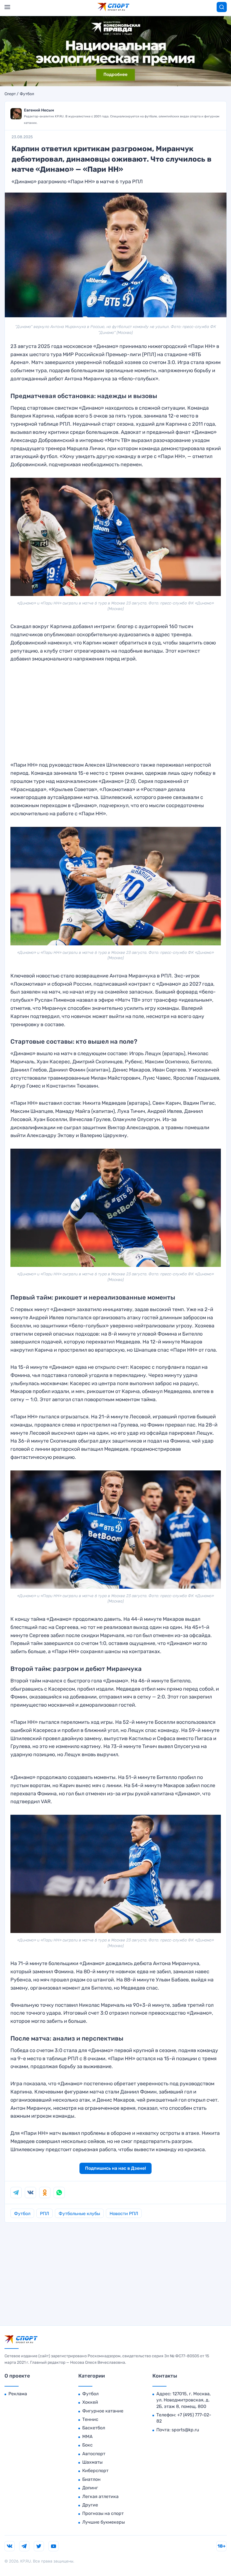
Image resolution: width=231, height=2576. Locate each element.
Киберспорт (95, 2471)
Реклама (18, 2394)
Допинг (90, 2488)
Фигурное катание (103, 2411)
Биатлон (91, 2479)
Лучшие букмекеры (104, 2522)
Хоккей (90, 2402)
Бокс (87, 2445)
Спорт (10, 94)
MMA (87, 2437)
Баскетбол (94, 2428)
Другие (90, 2505)
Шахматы (92, 2462)
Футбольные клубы (79, 2214)
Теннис (90, 2419)
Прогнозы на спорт (103, 2513)
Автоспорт (94, 2454)
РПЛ (45, 2214)
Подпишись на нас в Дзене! (115, 2168)
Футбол (27, 94)
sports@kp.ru (185, 2430)
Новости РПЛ (124, 2214)
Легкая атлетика (100, 2496)
